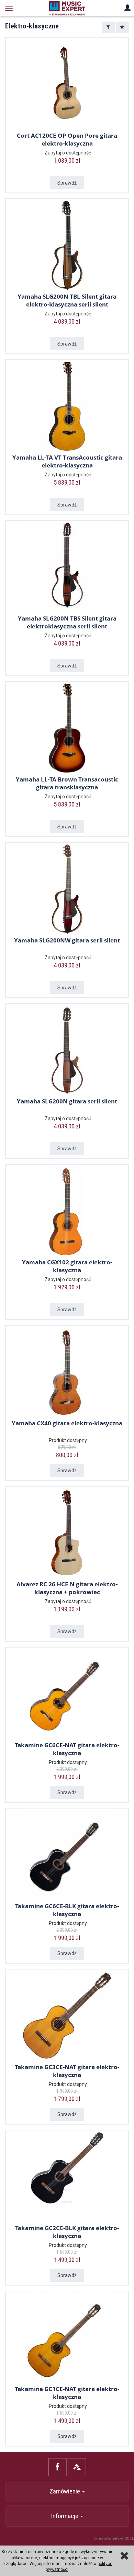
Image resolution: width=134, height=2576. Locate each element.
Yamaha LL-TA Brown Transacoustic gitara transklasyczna (67, 783)
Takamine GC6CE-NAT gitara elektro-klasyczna (67, 1749)
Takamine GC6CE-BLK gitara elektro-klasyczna (67, 1910)
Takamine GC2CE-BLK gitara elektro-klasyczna (67, 2232)
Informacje (65, 2516)
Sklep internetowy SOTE (114, 2539)
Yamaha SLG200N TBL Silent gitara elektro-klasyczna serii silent (67, 300)
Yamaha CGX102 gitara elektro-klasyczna (67, 1266)
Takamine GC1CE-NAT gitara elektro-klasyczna (67, 2393)
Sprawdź (67, 183)
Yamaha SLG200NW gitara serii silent (67, 940)
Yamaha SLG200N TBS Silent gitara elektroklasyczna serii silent (67, 622)
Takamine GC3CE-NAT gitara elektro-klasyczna (67, 2071)
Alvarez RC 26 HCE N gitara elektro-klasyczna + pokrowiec (67, 1588)
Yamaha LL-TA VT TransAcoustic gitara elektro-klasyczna (67, 461)
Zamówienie (65, 2491)
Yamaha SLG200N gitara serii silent (67, 1101)
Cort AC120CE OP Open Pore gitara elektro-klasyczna (67, 139)
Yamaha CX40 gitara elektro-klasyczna (67, 1423)
